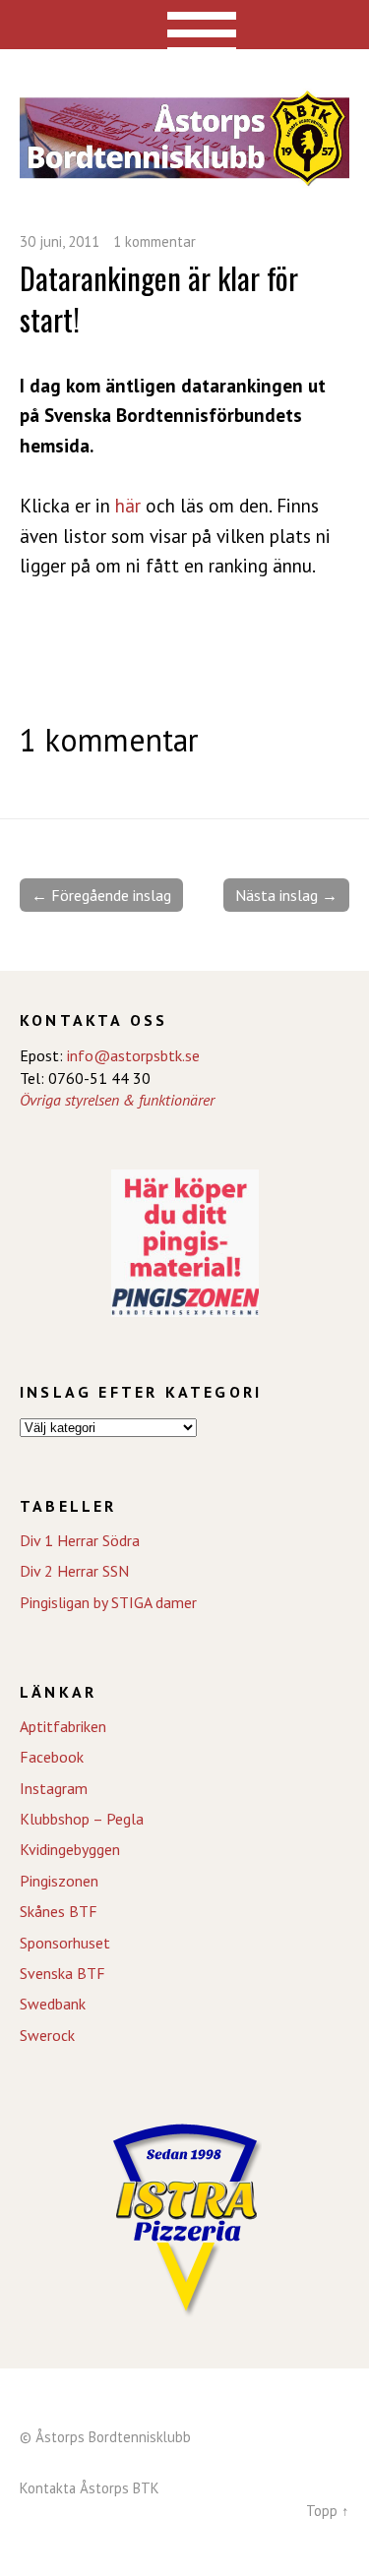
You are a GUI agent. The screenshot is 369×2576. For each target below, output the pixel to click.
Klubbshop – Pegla (82, 1819)
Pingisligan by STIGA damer (108, 1602)
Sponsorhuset (65, 1943)
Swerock (47, 2035)
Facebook (52, 1757)
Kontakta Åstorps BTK (90, 2488)
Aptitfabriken (63, 1726)
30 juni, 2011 (60, 241)
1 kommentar (154, 241)
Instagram (54, 1788)
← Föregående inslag (101, 895)
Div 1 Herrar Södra (80, 1540)
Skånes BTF (59, 1911)
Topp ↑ (328, 2511)
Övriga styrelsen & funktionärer (117, 1100)
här (128, 505)
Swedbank (53, 2004)
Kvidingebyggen (70, 1849)
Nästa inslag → (286, 895)
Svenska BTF (62, 1973)
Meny (184, 25)
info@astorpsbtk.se (133, 1055)
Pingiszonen (59, 1881)
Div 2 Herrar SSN (74, 1571)
